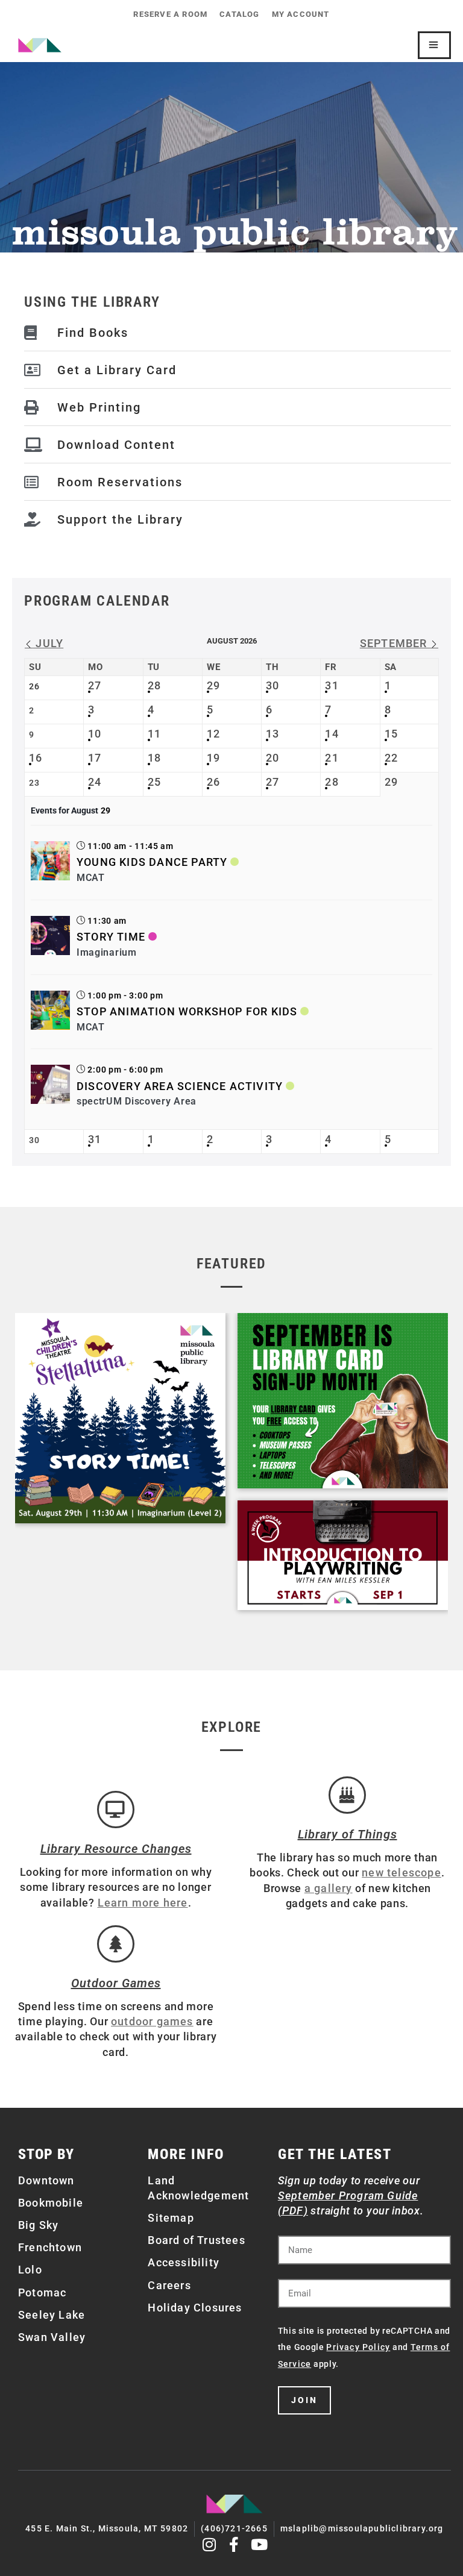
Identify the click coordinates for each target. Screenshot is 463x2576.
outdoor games (152, 2021)
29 (213, 685)
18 (154, 758)
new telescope (402, 1872)
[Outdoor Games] (116, 1944)
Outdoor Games (116, 1983)
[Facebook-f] (235, 2544)
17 (95, 758)
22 (391, 758)
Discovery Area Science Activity (180, 1086)
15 (391, 734)
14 (332, 734)
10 (95, 734)
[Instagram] (209, 2544)
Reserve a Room (170, 14)
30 (272, 685)
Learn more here (143, 1903)
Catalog (239, 14)
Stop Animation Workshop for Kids (187, 1011)
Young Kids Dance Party (152, 862)
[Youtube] (260, 2544)
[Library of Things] (347, 1795)
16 (36, 758)
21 (332, 758)
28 (154, 685)
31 (332, 685)
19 (213, 758)
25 (154, 782)
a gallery (329, 1888)
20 (272, 758)
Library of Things (348, 1834)
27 (95, 685)
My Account (301, 14)
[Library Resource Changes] (116, 1810)
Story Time (111, 937)
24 (95, 782)
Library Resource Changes (116, 1849)
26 (213, 782)
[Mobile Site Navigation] (434, 45)
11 (154, 734)
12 (213, 734)
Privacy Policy (358, 2347)
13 (272, 734)
